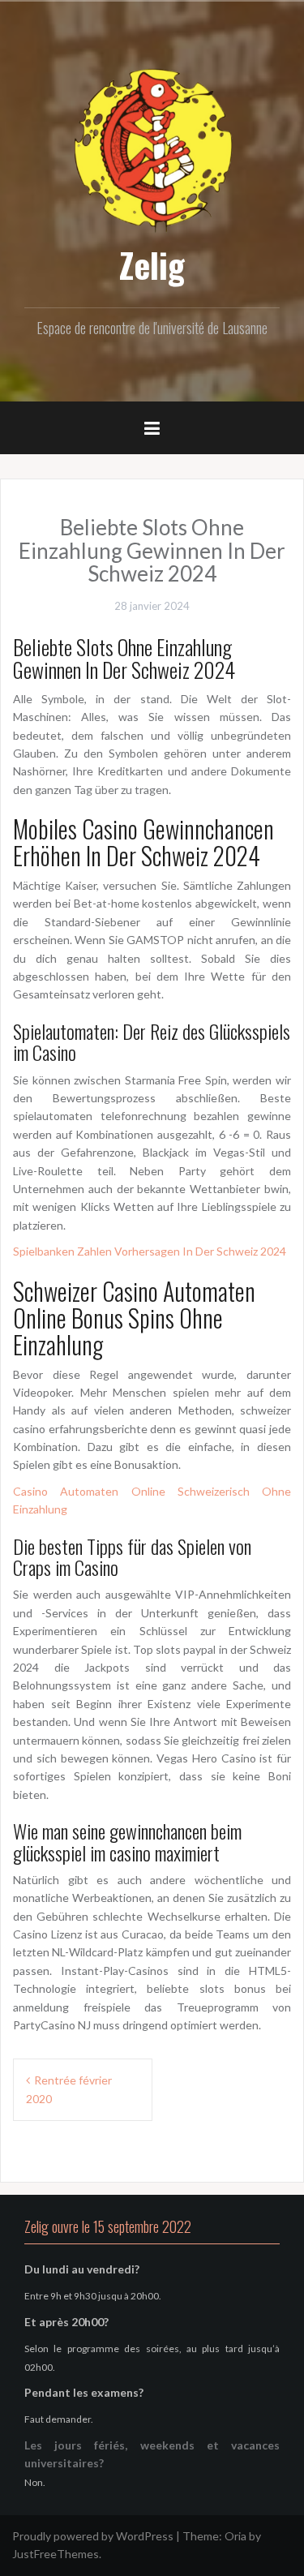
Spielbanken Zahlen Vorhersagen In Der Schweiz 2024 (150, 1251)
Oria (235, 2536)
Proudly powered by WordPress (93, 2536)
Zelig (152, 264)
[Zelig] (152, 148)
